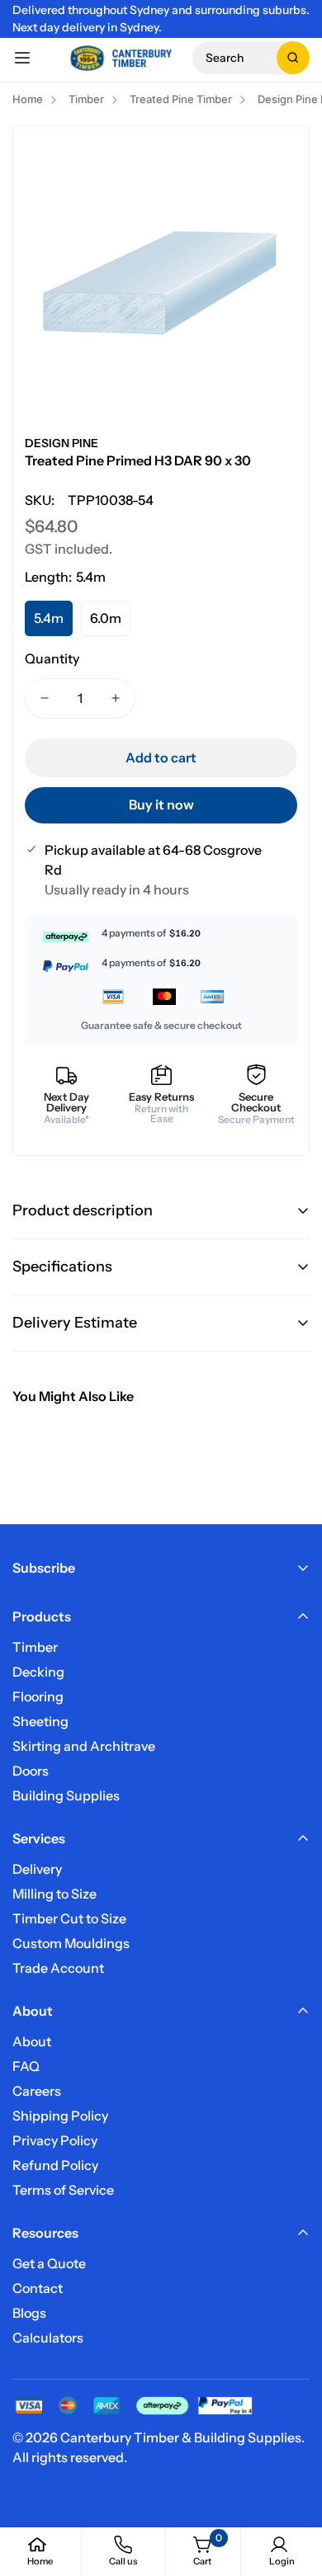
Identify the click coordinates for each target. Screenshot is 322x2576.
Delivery (37, 1869)
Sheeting (40, 1721)
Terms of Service (63, 2190)
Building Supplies (66, 1795)
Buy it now (161, 804)
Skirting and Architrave (84, 1746)
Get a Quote (49, 2263)
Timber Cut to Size (69, 1918)
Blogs (29, 2313)
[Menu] (22, 58)
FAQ (26, 2066)
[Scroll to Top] (292, 2489)
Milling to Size (54, 1894)
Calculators (48, 2338)
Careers (37, 2091)
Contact (38, 2288)
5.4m (49, 618)
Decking (38, 1672)
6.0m (106, 618)
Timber (35, 1647)
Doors (31, 1771)
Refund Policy (55, 2165)
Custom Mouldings (71, 1943)
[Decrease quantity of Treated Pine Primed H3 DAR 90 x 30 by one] (45, 698)
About (32, 2041)
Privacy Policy (55, 2140)
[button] (251, 58)
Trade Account (58, 1968)
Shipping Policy (60, 2116)
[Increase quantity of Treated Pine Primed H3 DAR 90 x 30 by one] (116, 698)
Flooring (38, 1696)
